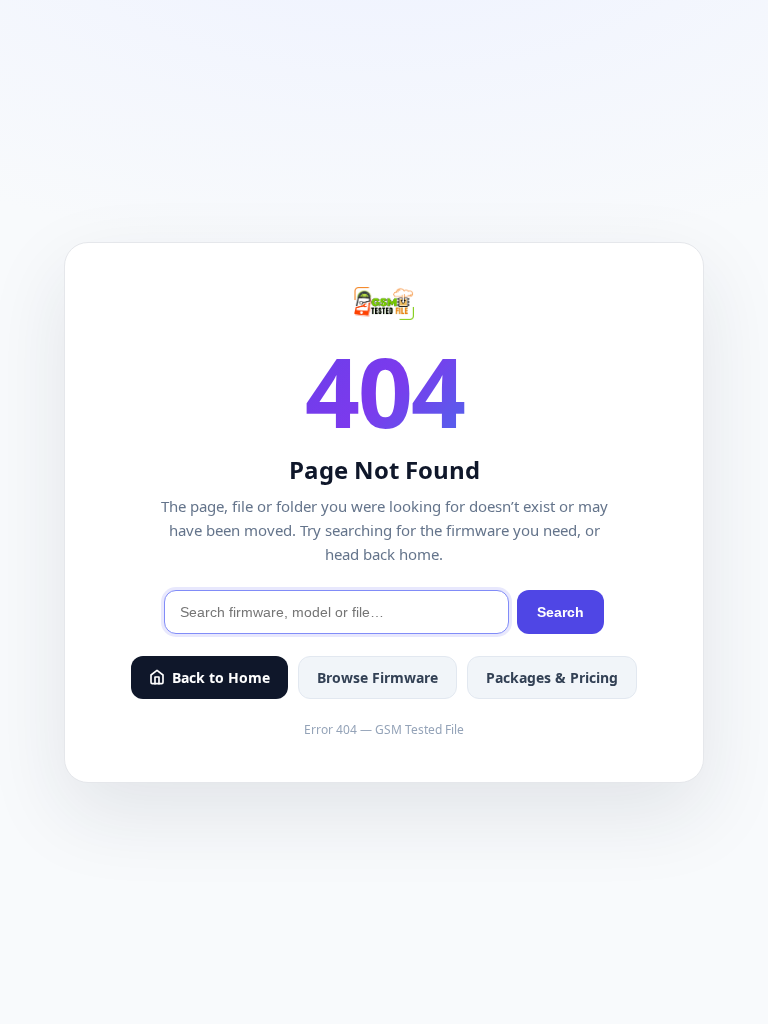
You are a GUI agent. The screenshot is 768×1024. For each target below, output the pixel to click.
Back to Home (221, 677)
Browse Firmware (377, 677)
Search (560, 612)
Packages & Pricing (552, 677)
